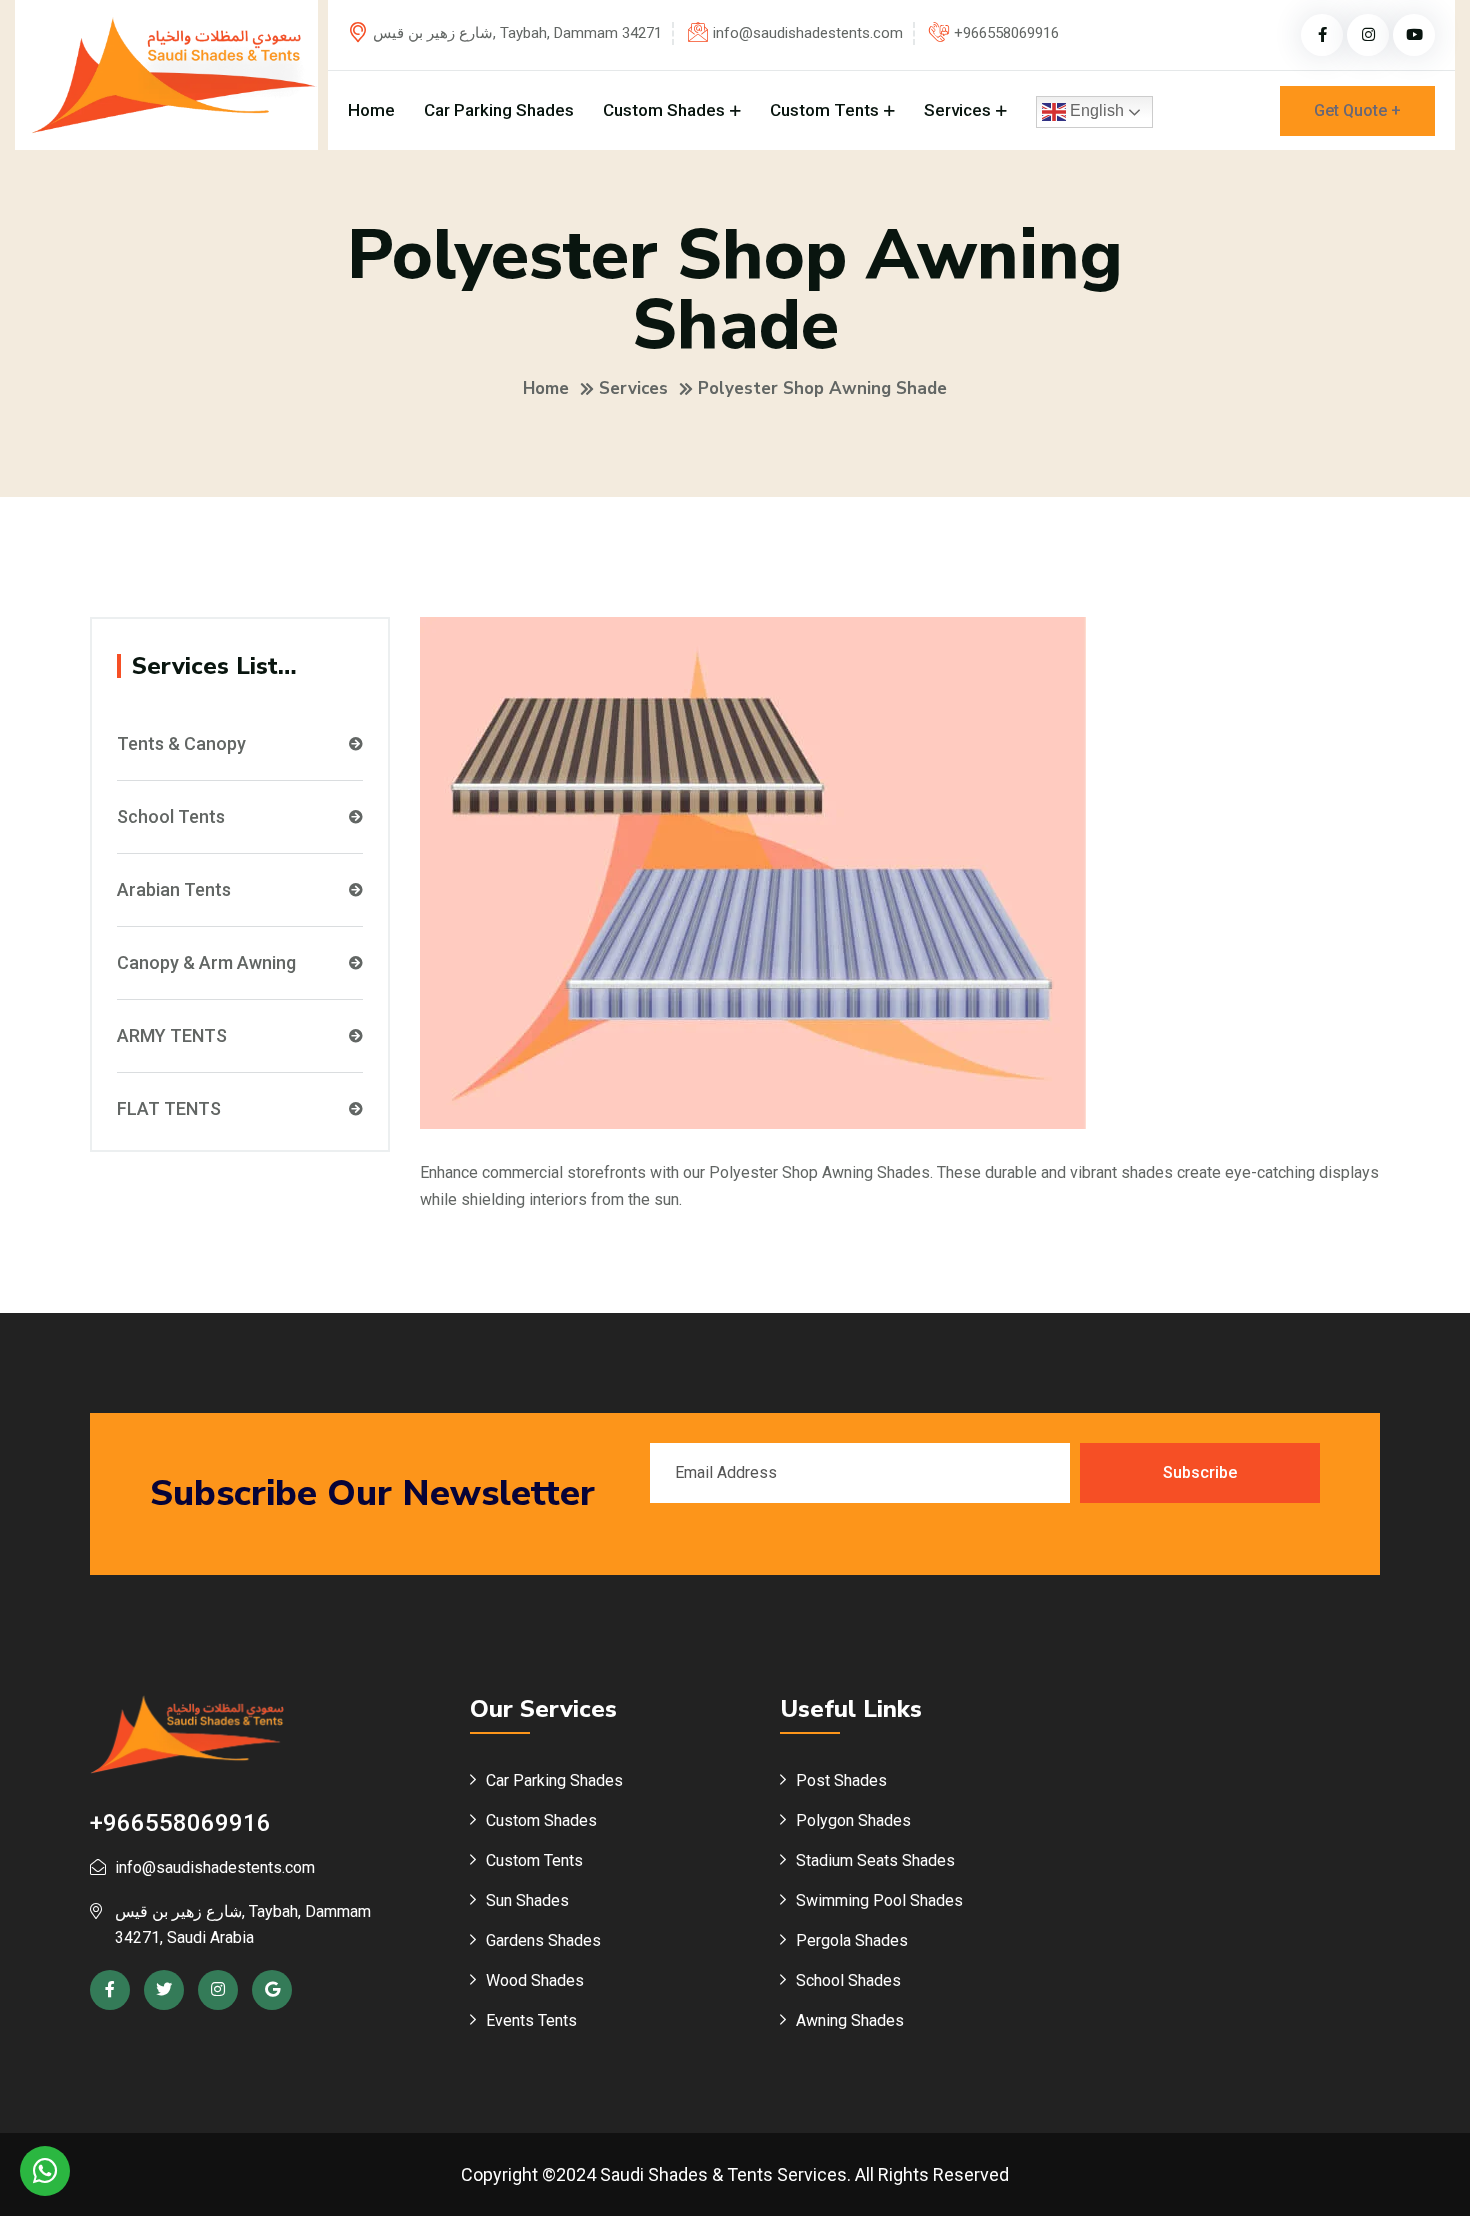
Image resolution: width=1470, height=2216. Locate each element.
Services (957, 110)
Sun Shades (527, 1900)
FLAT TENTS (169, 1109)
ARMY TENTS (172, 1036)
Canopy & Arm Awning (206, 963)
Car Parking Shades (499, 110)
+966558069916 (1006, 33)
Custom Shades (664, 110)
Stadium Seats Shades (875, 1860)
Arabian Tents (174, 890)
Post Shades (841, 1780)
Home (371, 110)
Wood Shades (535, 1980)
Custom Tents (824, 110)
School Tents (171, 817)
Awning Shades (850, 2020)
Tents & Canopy (181, 744)
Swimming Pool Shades (879, 1900)
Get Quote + (1357, 110)
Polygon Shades (853, 1820)
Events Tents (531, 2020)
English (1095, 110)
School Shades (848, 1980)
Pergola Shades (852, 1940)
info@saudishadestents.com (808, 33)
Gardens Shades (543, 1940)
